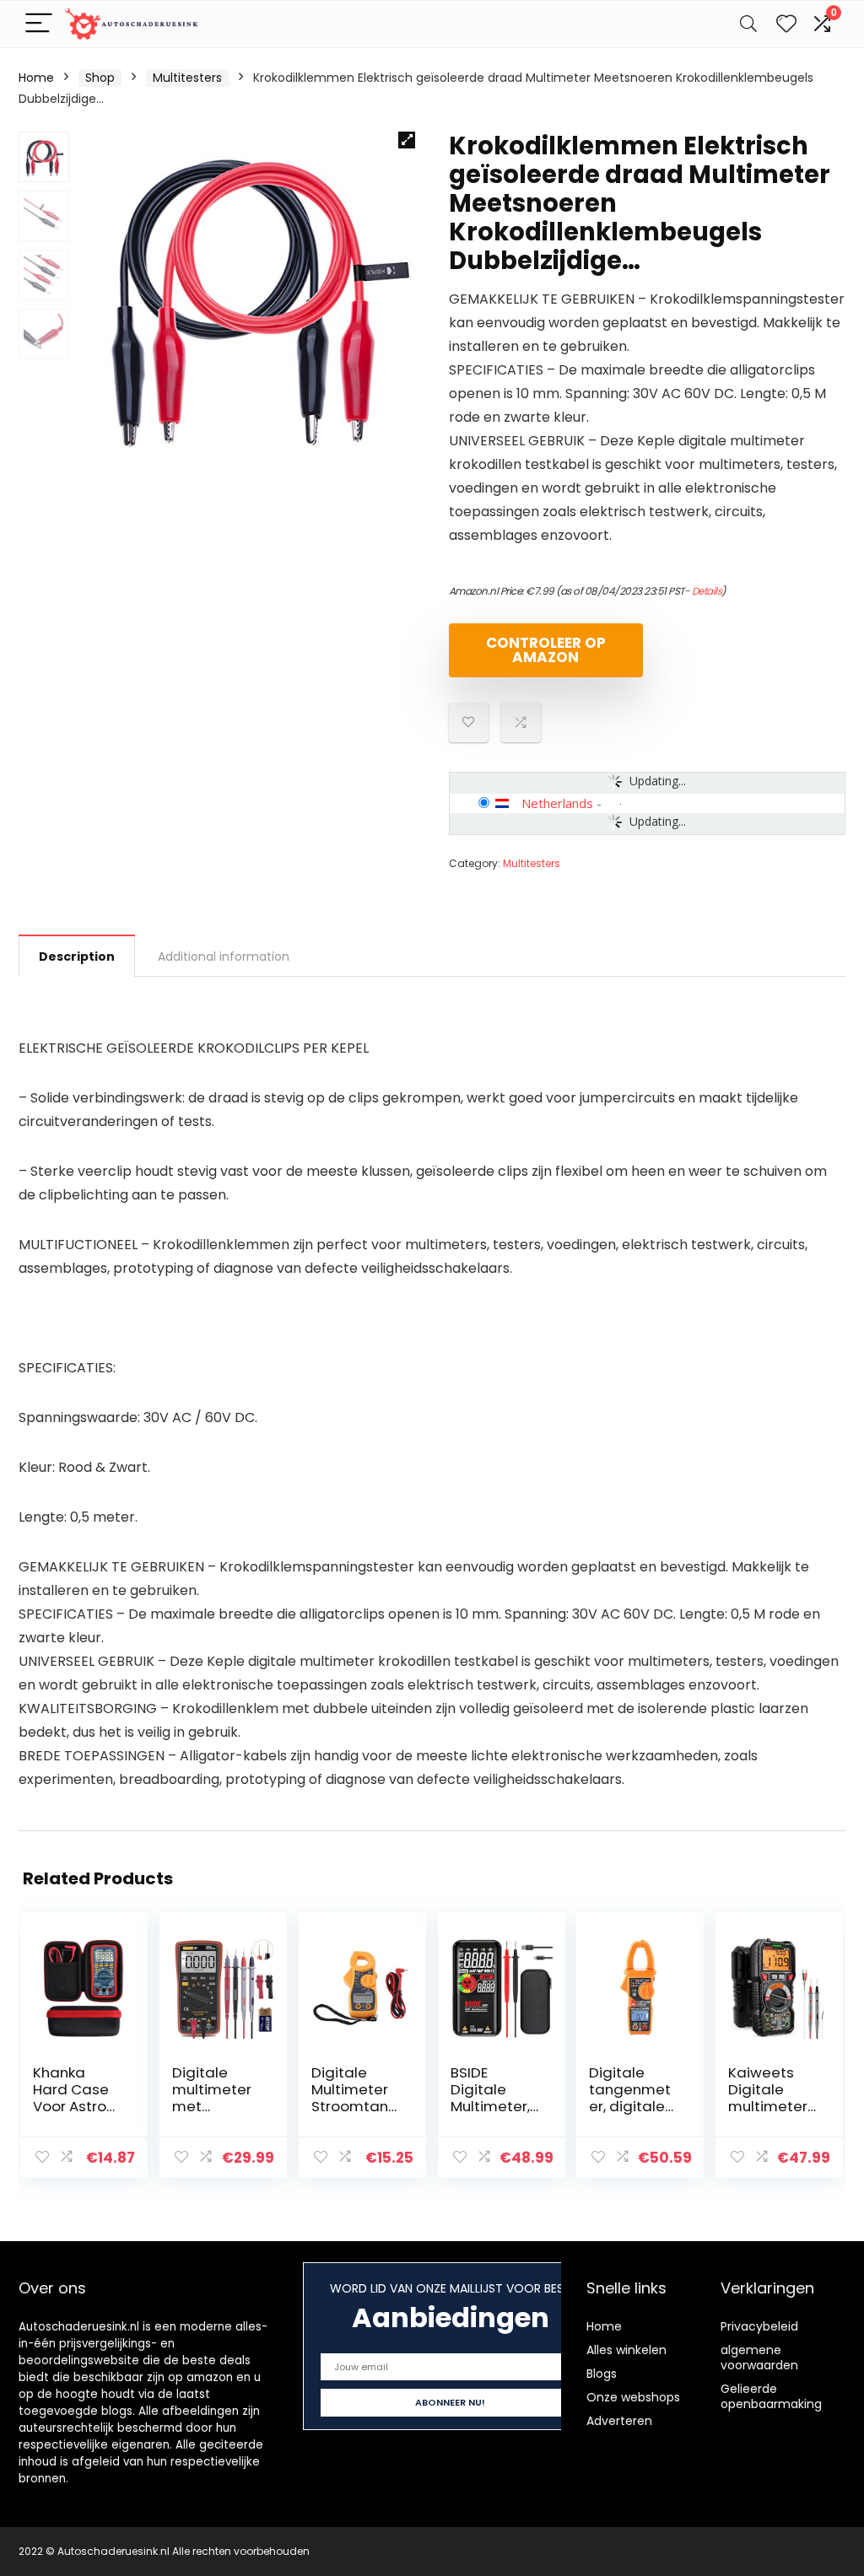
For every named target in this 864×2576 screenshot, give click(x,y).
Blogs (602, 2374)
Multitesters (187, 78)
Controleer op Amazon (546, 650)
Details (707, 591)
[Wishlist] (786, 24)
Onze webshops (633, 2397)
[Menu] (39, 24)
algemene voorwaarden (759, 2358)
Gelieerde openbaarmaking (771, 2396)
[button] (407, 140)
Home (36, 78)
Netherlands (557, 803)
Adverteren (619, 2421)
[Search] (748, 24)
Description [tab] (77, 957)
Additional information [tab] (224, 957)
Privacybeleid (759, 2326)
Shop (100, 78)
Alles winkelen (626, 2350)
